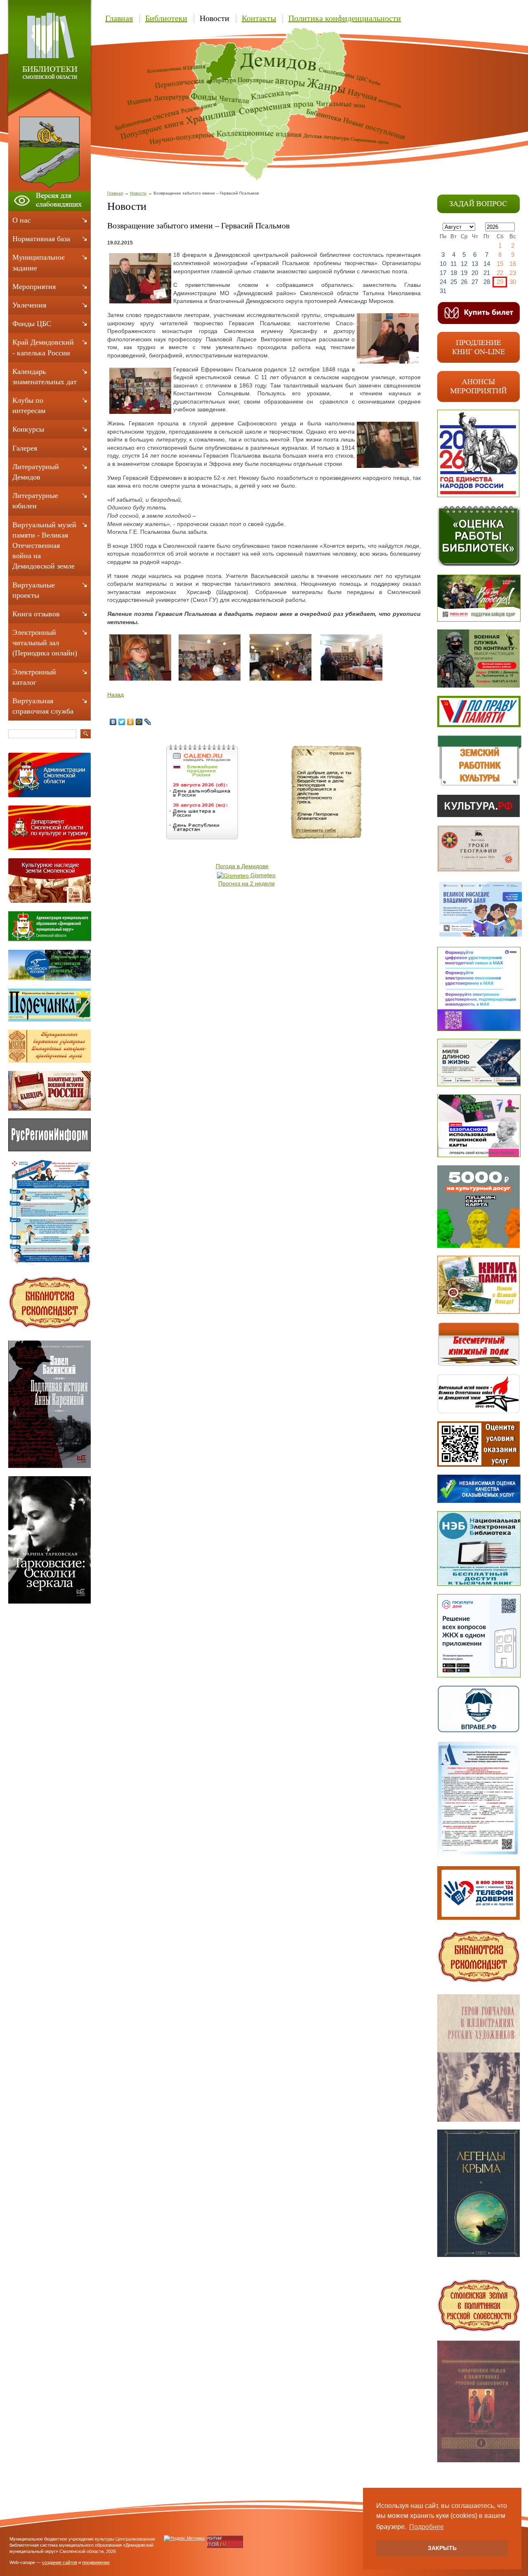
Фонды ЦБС (32, 324)
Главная (119, 18)
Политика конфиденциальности (345, 18)
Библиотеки (166, 18)
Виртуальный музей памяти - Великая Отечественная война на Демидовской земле (44, 546)
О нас (21, 220)
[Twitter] (122, 722)
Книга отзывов (36, 614)
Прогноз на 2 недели (246, 883)
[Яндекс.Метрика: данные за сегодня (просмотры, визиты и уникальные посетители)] (184, 2538)
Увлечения (29, 305)
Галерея (25, 448)
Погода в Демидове (242, 866)
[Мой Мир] (139, 722)
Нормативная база (41, 239)
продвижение (96, 2562)
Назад (115, 695)
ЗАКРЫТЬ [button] (442, 2548)
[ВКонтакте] (113, 722)
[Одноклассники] (131, 722)
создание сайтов (60, 2562)
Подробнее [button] (427, 2527)
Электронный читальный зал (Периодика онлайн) (45, 643)
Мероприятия (34, 286)
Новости (214, 18)
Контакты (259, 18)
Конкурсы (28, 429)
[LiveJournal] (148, 722)
